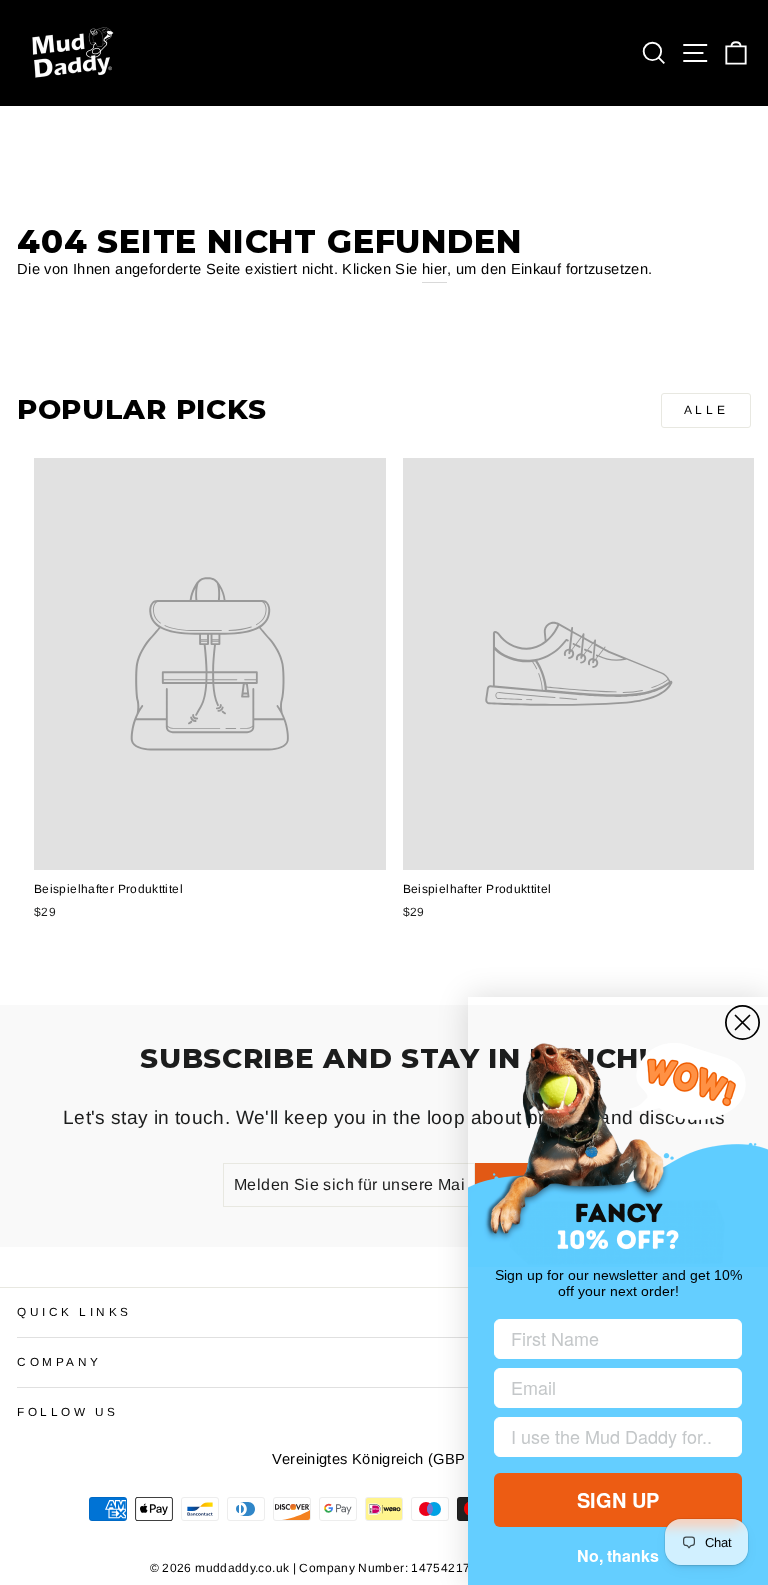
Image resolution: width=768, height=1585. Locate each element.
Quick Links (74, 1311)
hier (434, 269)
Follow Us (68, 1411)
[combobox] (612, 1437)
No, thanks (618, 1555)
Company (59, 1361)
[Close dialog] (742, 1022)
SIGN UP (618, 1499)
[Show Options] (723, 1437)
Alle (706, 410)
